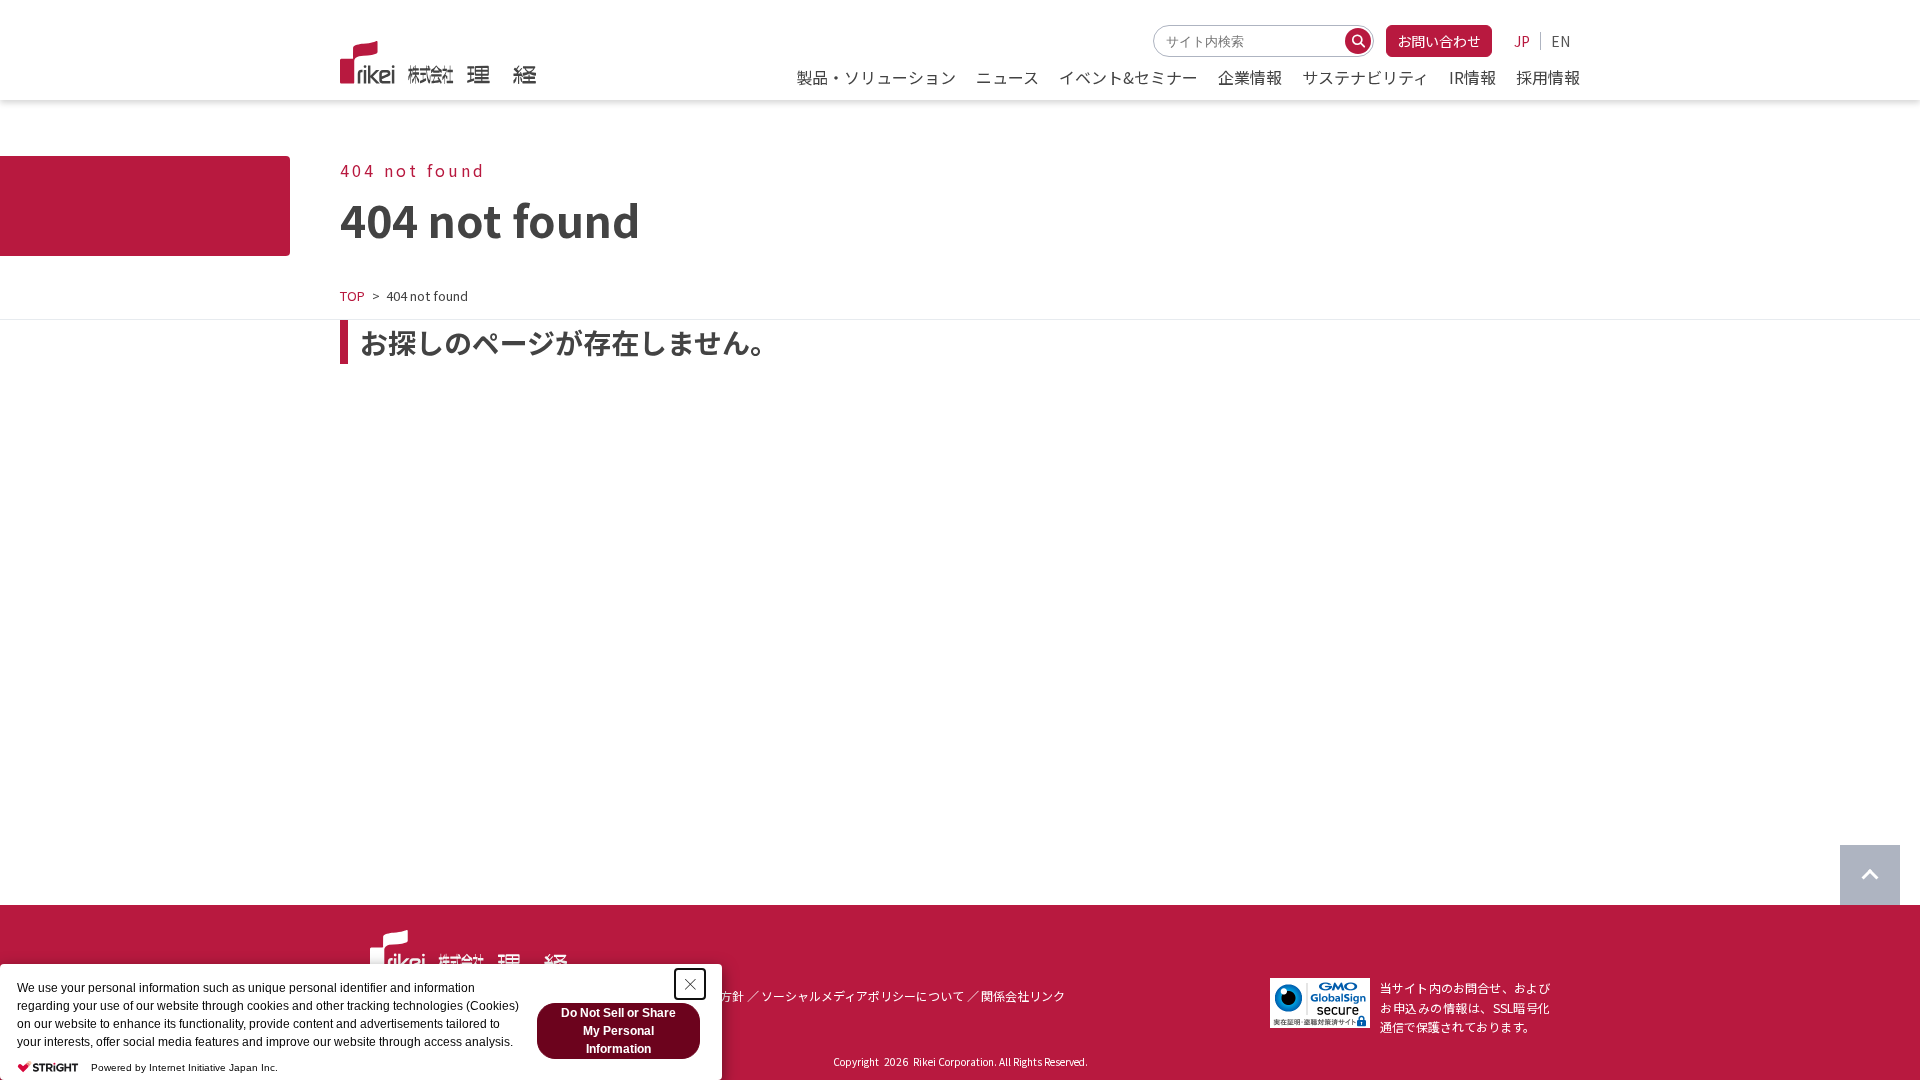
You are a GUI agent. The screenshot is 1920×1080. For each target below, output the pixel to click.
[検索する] (1358, 41)
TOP (352, 295)
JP (1522, 41)
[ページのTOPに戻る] (1870, 875)
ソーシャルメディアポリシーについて (862, 995)
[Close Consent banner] (690, 984)
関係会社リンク (1023, 995)
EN (1560, 41)
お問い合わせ (1439, 41)
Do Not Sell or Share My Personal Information (618, 1031)
